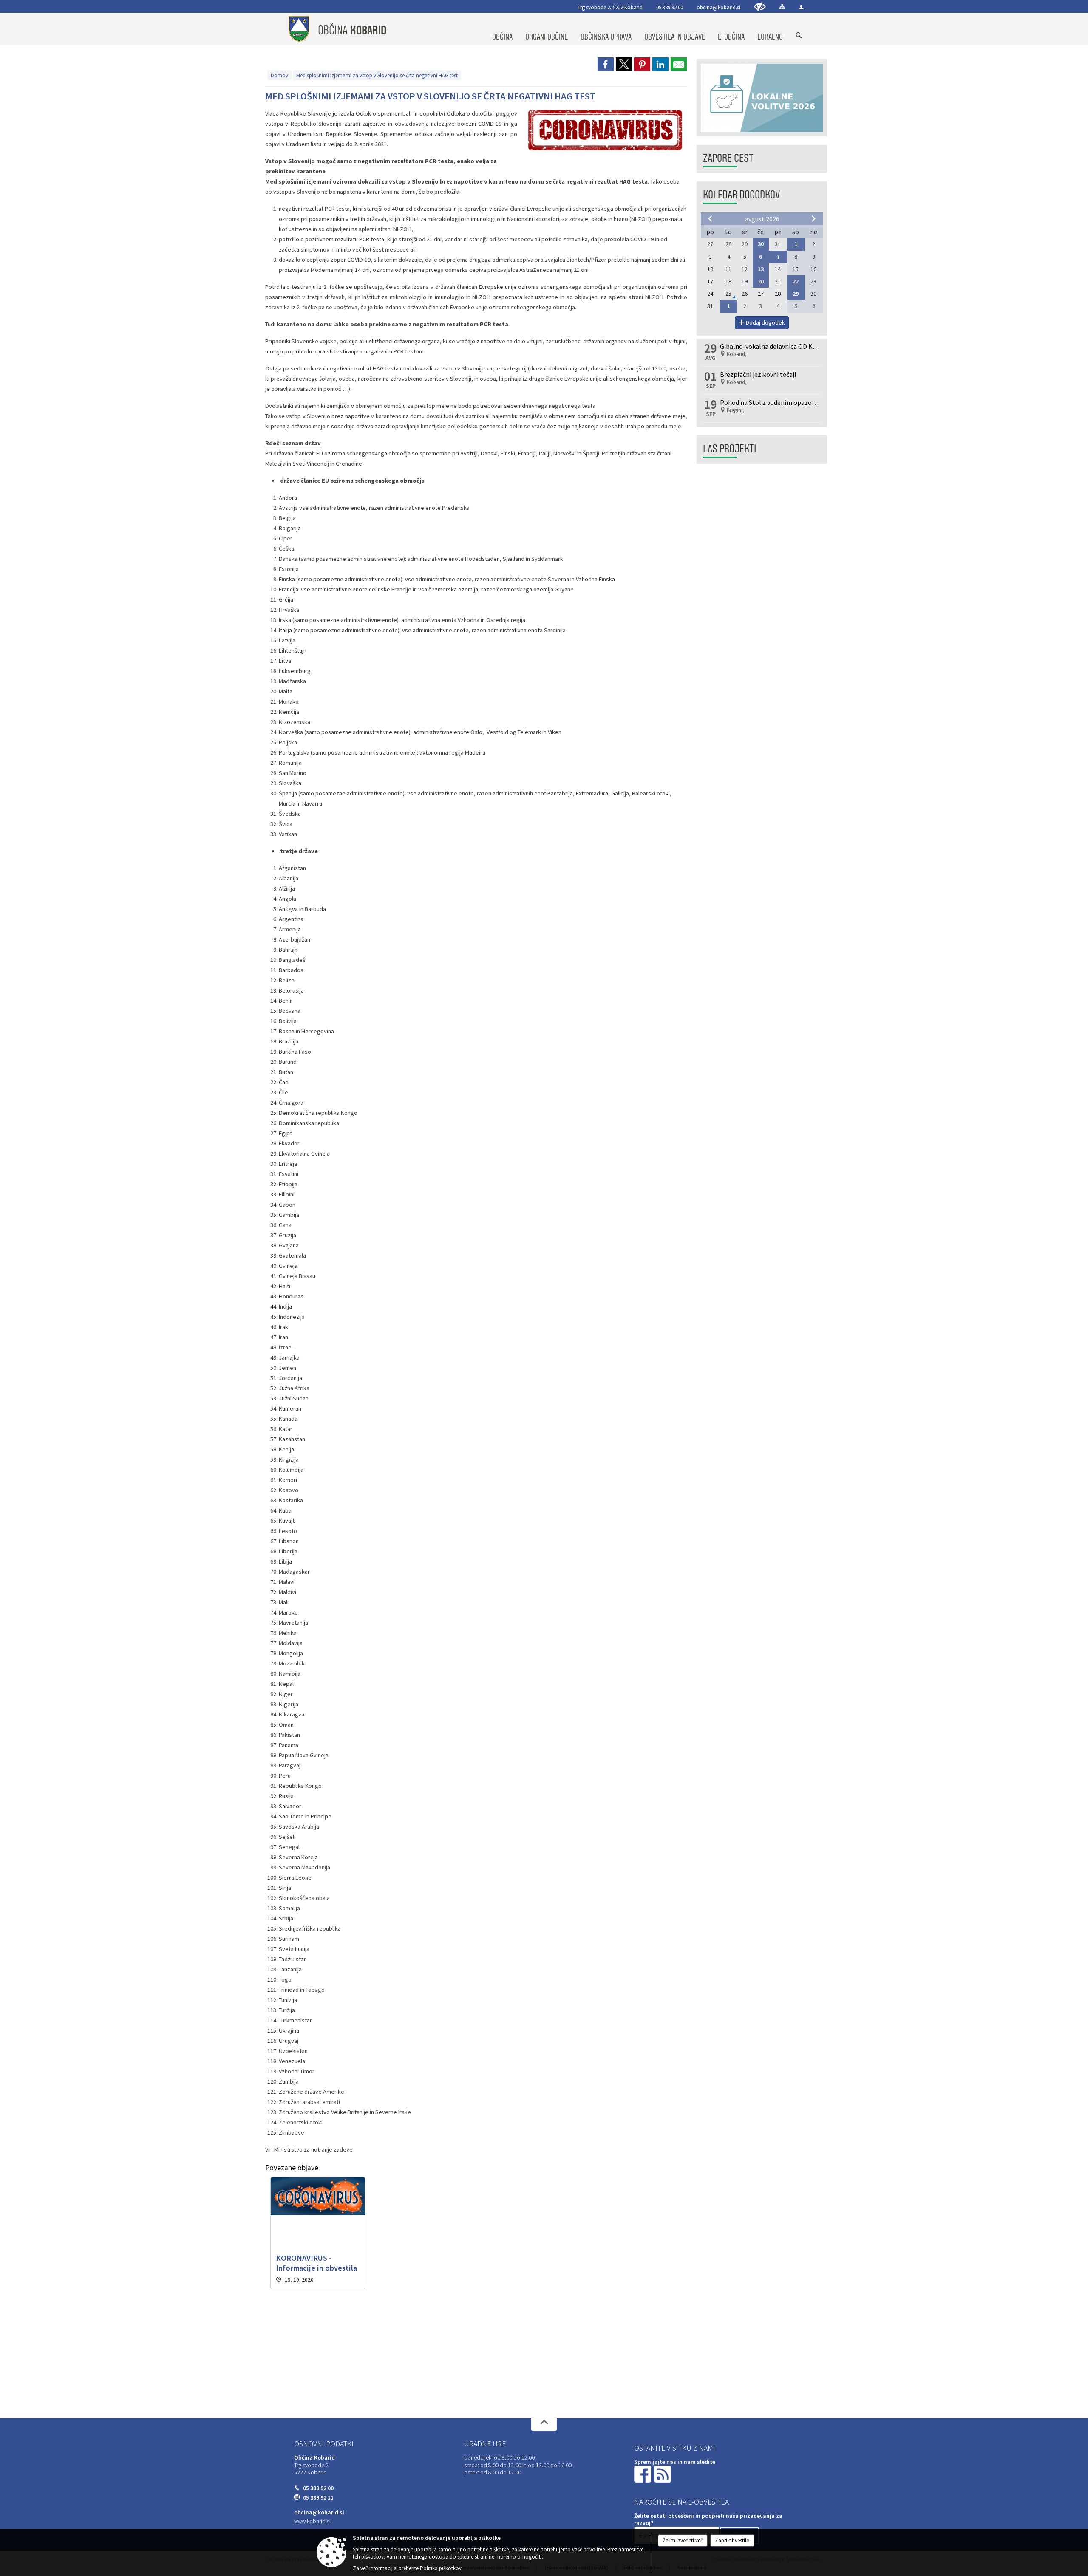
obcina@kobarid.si (718, 7)
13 (761, 269)
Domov (279, 75)
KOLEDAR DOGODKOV (741, 195)
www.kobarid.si (312, 2521)
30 (761, 244)
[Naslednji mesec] (813, 218)
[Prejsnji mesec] (710, 218)
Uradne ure (485, 2444)
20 (761, 281)
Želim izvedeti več (683, 2541)
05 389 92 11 (318, 2498)
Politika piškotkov (441, 2568)
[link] (606, 64)
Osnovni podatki (324, 2444)
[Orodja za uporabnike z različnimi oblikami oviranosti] (760, 7)
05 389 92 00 (670, 7)
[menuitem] (502, 29)
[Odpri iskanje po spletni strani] (799, 36)
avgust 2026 (762, 219)
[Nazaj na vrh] (544, 2424)
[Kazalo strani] (782, 7)
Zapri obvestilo (732, 2541)
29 (796, 294)
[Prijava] (801, 7)
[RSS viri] (663, 2474)
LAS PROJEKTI (730, 449)
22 (796, 281)
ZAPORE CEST (728, 158)
